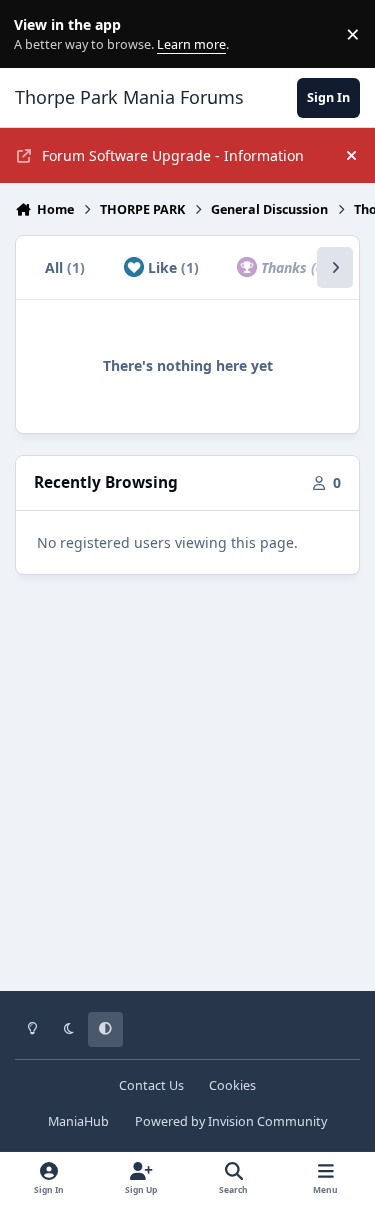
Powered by (231, 1121)
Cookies (232, 1085)
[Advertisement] (187, 797)
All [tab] (65, 267)
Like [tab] (171, 267)
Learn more (38, 34)
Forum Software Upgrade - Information (173, 155)
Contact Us (151, 1085)
